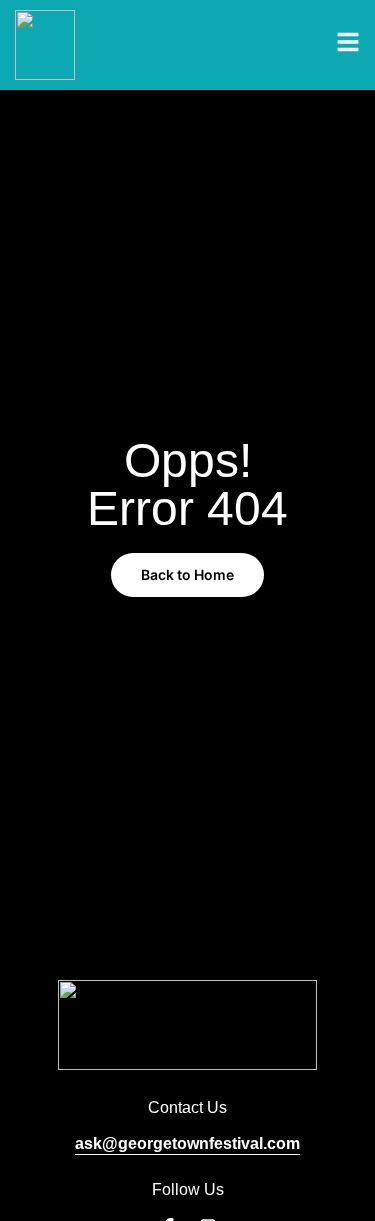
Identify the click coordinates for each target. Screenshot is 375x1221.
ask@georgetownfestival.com (187, 1143)
